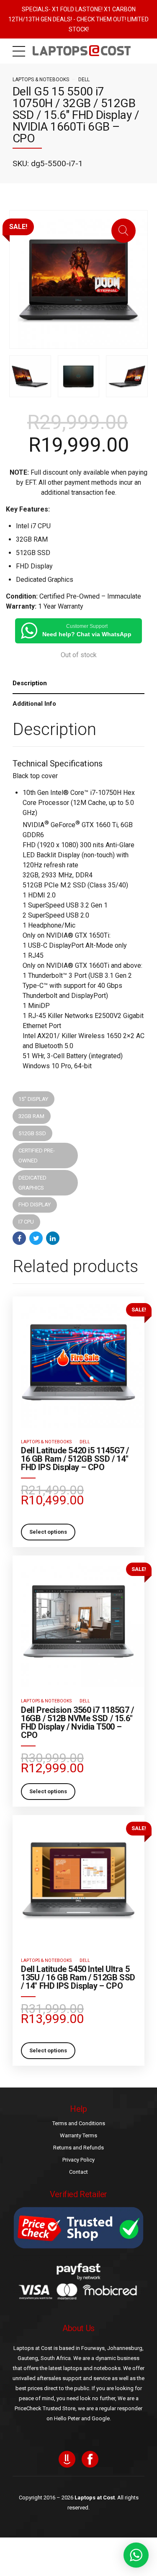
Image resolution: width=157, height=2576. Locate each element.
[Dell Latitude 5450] (78, 1881)
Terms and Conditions (79, 2123)
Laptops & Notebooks (41, 80)
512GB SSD (32, 1133)
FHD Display (35, 1204)
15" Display (33, 1099)
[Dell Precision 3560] (78, 1621)
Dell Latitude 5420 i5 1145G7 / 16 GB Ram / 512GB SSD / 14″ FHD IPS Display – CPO (75, 1459)
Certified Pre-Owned (37, 1156)
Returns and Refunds (78, 2148)
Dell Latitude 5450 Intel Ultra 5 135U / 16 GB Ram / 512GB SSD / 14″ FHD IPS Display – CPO (78, 1977)
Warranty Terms (78, 2135)
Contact (78, 2172)
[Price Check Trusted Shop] (78, 2228)
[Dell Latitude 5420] (78, 1362)
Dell (84, 80)
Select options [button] (48, 1532)
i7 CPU (26, 1222)
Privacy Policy (78, 2160)
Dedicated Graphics (32, 1183)
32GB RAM (31, 1116)
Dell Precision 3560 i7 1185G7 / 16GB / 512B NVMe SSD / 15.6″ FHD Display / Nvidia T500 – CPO (77, 1722)
